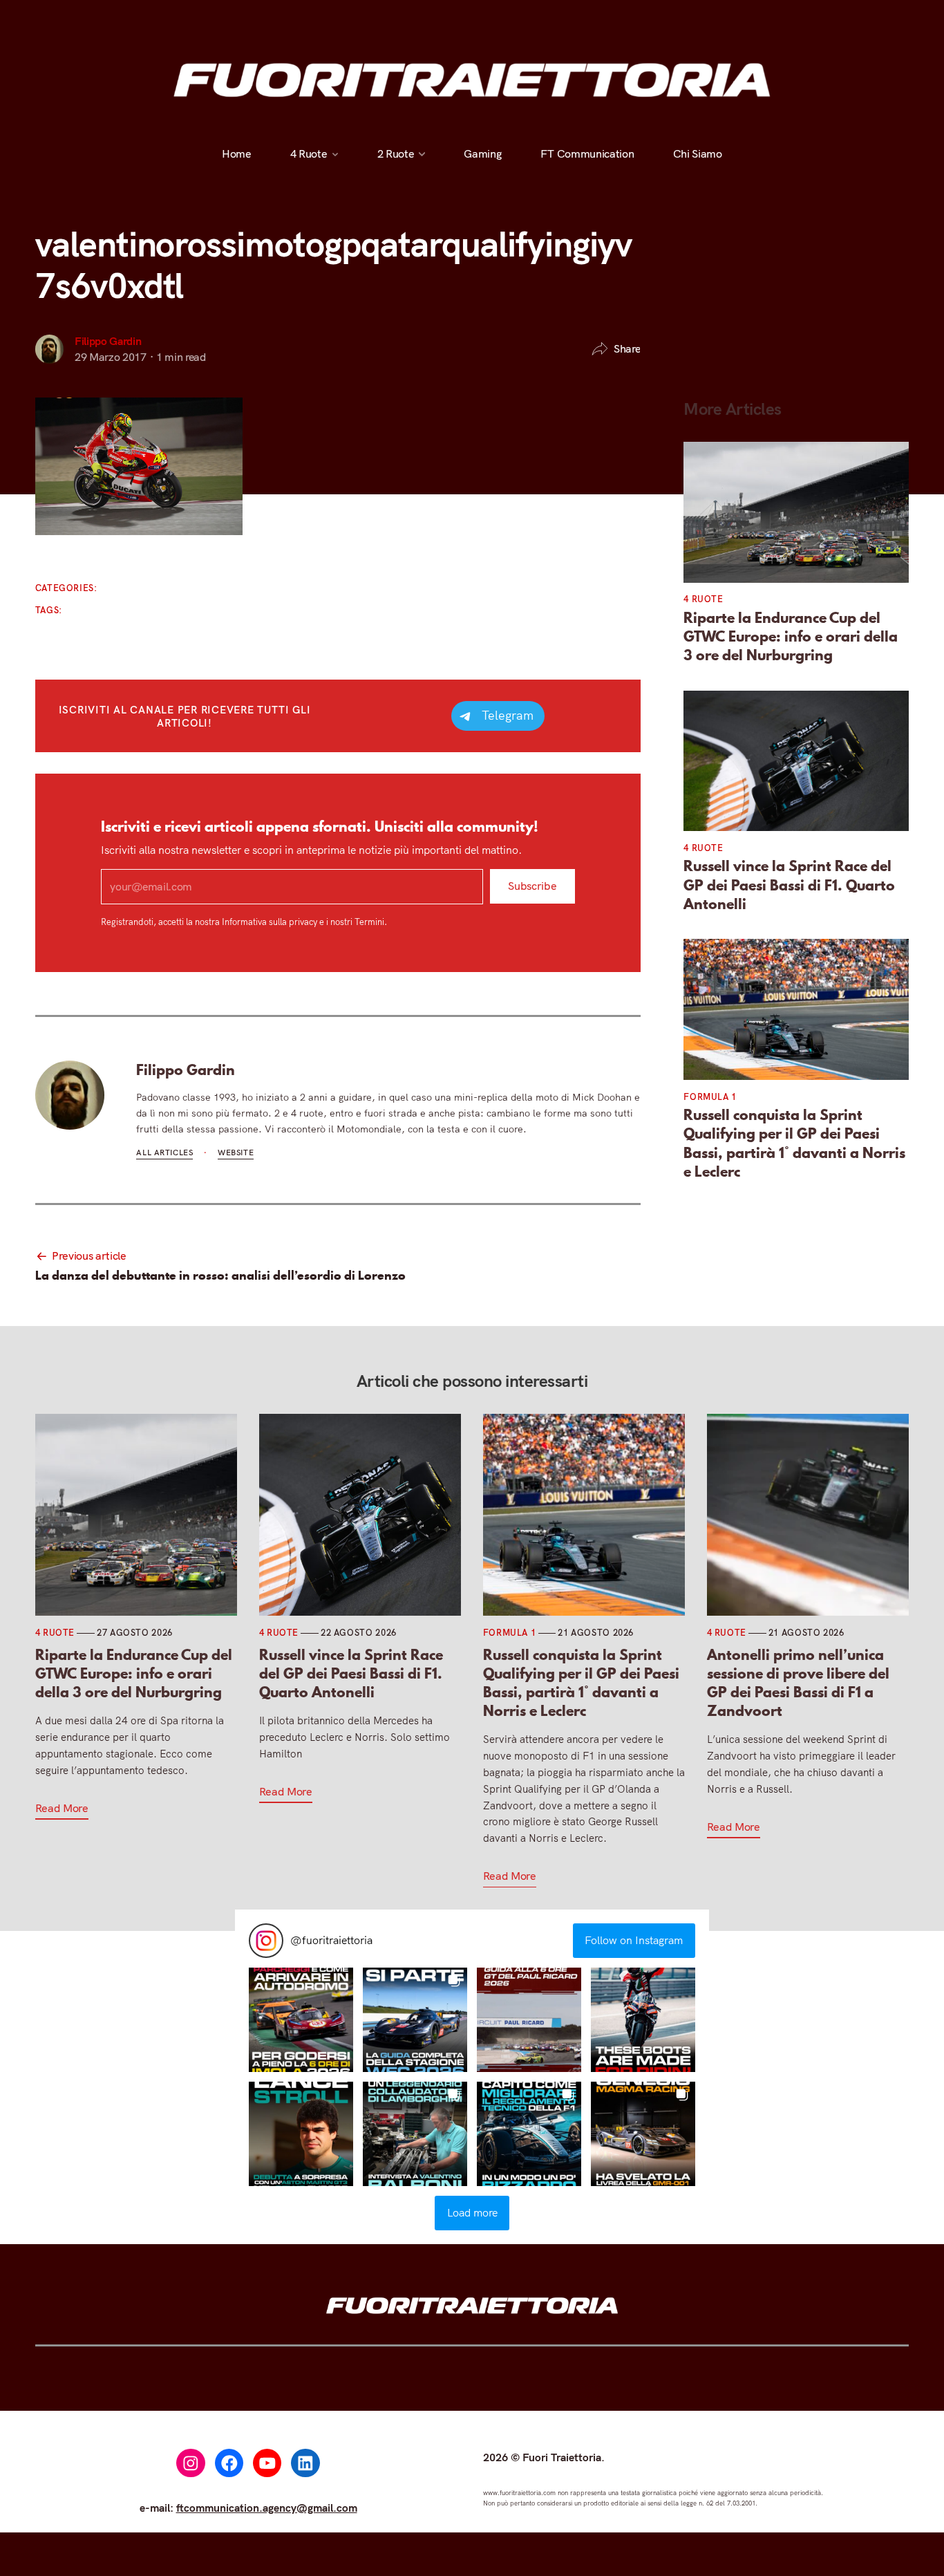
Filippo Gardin (108, 341)
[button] (301, 2020)
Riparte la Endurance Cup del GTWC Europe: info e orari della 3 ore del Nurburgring (791, 637)
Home (237, 153)
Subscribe (532, 886)
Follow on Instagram (634, 1940)
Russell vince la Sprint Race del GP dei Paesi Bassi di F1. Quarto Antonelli (789, 885)
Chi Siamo (698, 153)
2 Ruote (396, 153)
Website (236, 1152)
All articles (164, 1152)
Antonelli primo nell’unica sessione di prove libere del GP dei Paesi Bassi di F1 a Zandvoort (798, 1683)
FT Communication (587, 153)
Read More (62, 1808)
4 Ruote (309, 153)
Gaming (483, 153)
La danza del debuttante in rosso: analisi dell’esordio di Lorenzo (220, 1275)
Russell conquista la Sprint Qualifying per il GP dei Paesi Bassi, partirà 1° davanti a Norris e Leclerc (794, 1143)
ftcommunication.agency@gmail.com (267, 2508)
